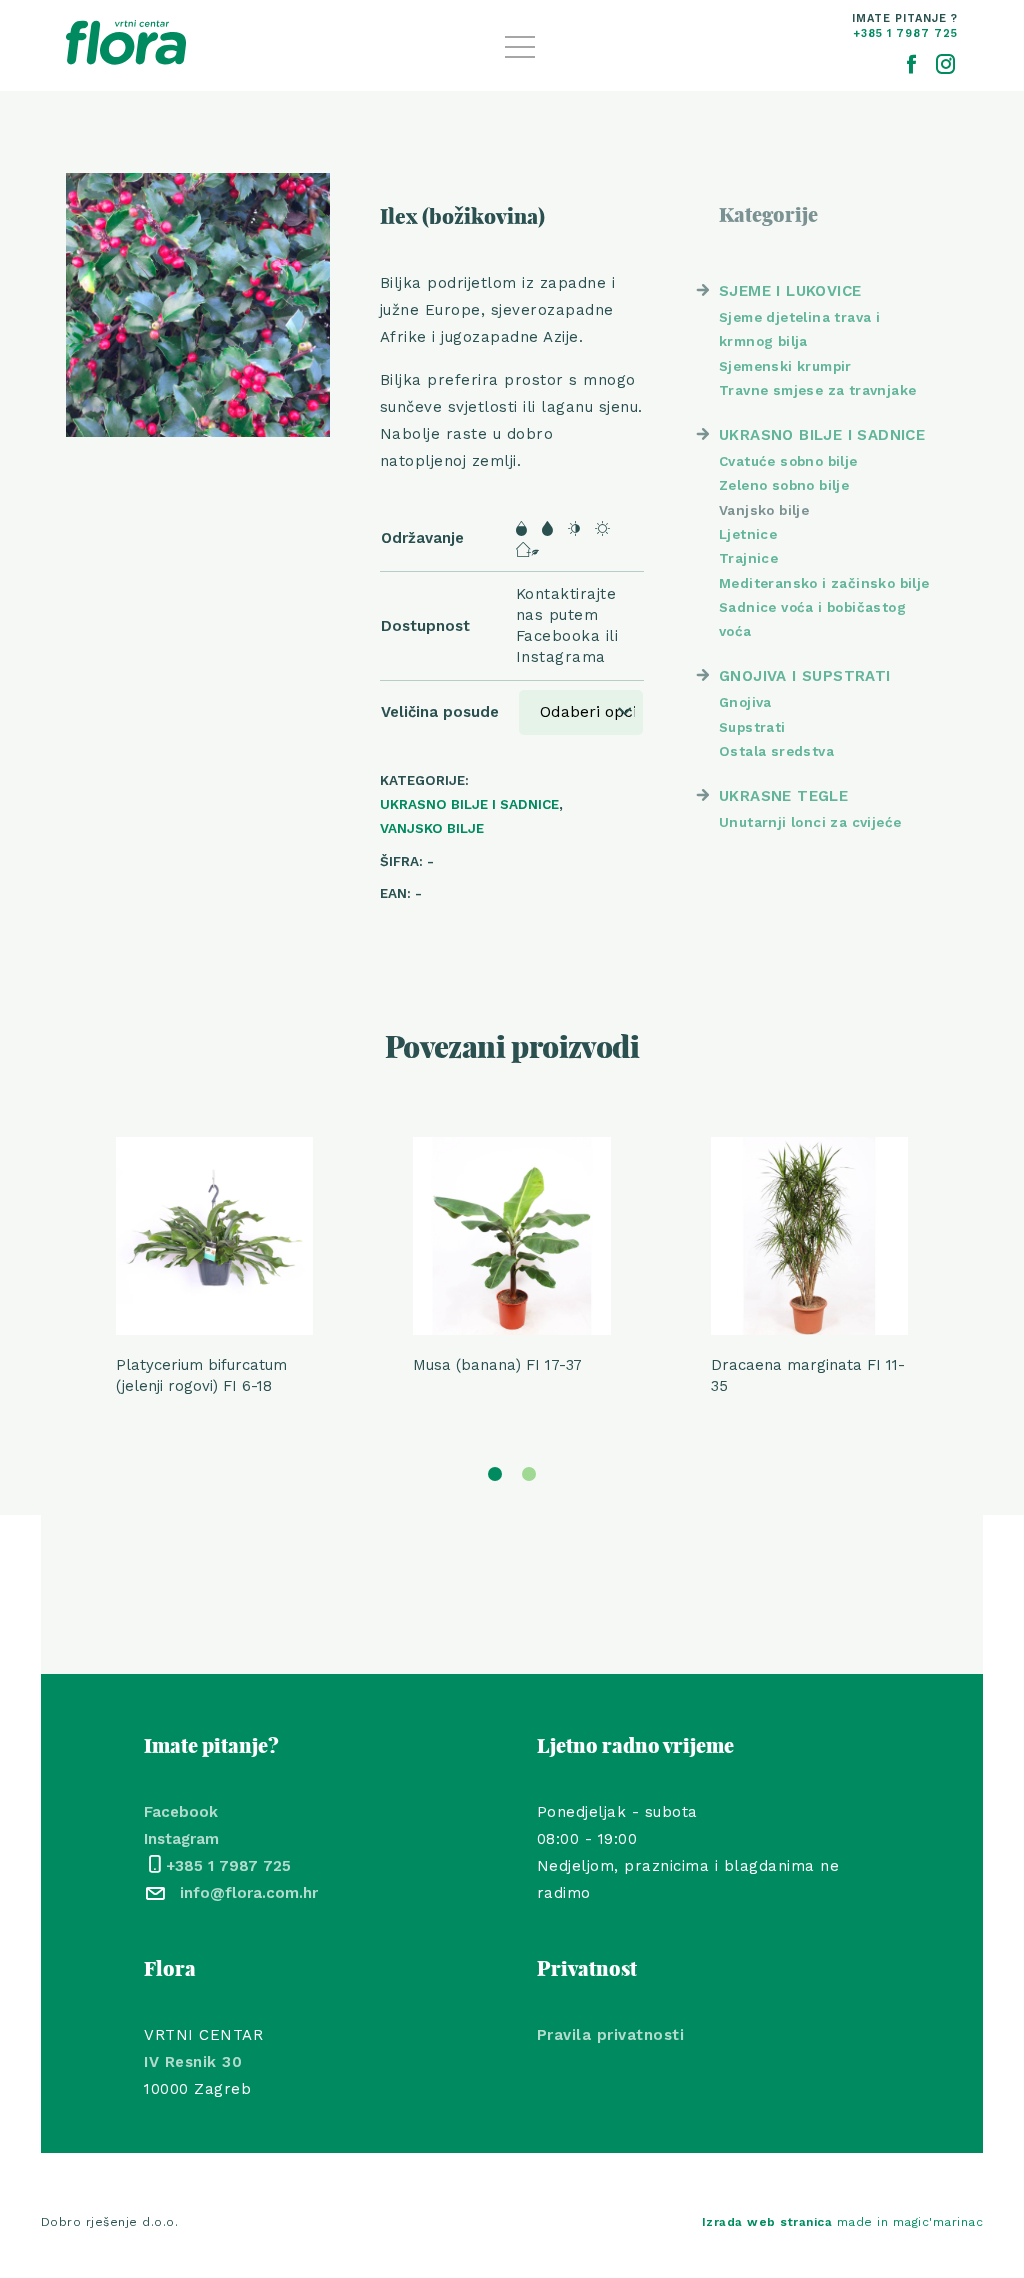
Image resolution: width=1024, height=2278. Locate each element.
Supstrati (752, 727)
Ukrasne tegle (783, 796)
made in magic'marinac (843, 2222)
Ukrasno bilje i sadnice (469, 804)
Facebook (181, 1812)
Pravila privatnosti (611, 2035)
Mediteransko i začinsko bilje (824, 583)
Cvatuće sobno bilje (788, 461)
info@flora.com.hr (249, 1893)
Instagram (181, 1839)
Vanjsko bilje (432, 828)
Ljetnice (748, 534)
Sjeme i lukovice (790, 291)
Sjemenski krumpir (785, 366)
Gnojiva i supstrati (805, 676)
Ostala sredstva (776, 751)
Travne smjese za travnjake (817, 390)
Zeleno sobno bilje (784, 485)
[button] (495, 1474)
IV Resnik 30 (193, 2062)
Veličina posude (440, 712)
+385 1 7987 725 (228, 1866)
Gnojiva (745, 702)
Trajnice (748, 558)
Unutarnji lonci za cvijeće (810, 822)
